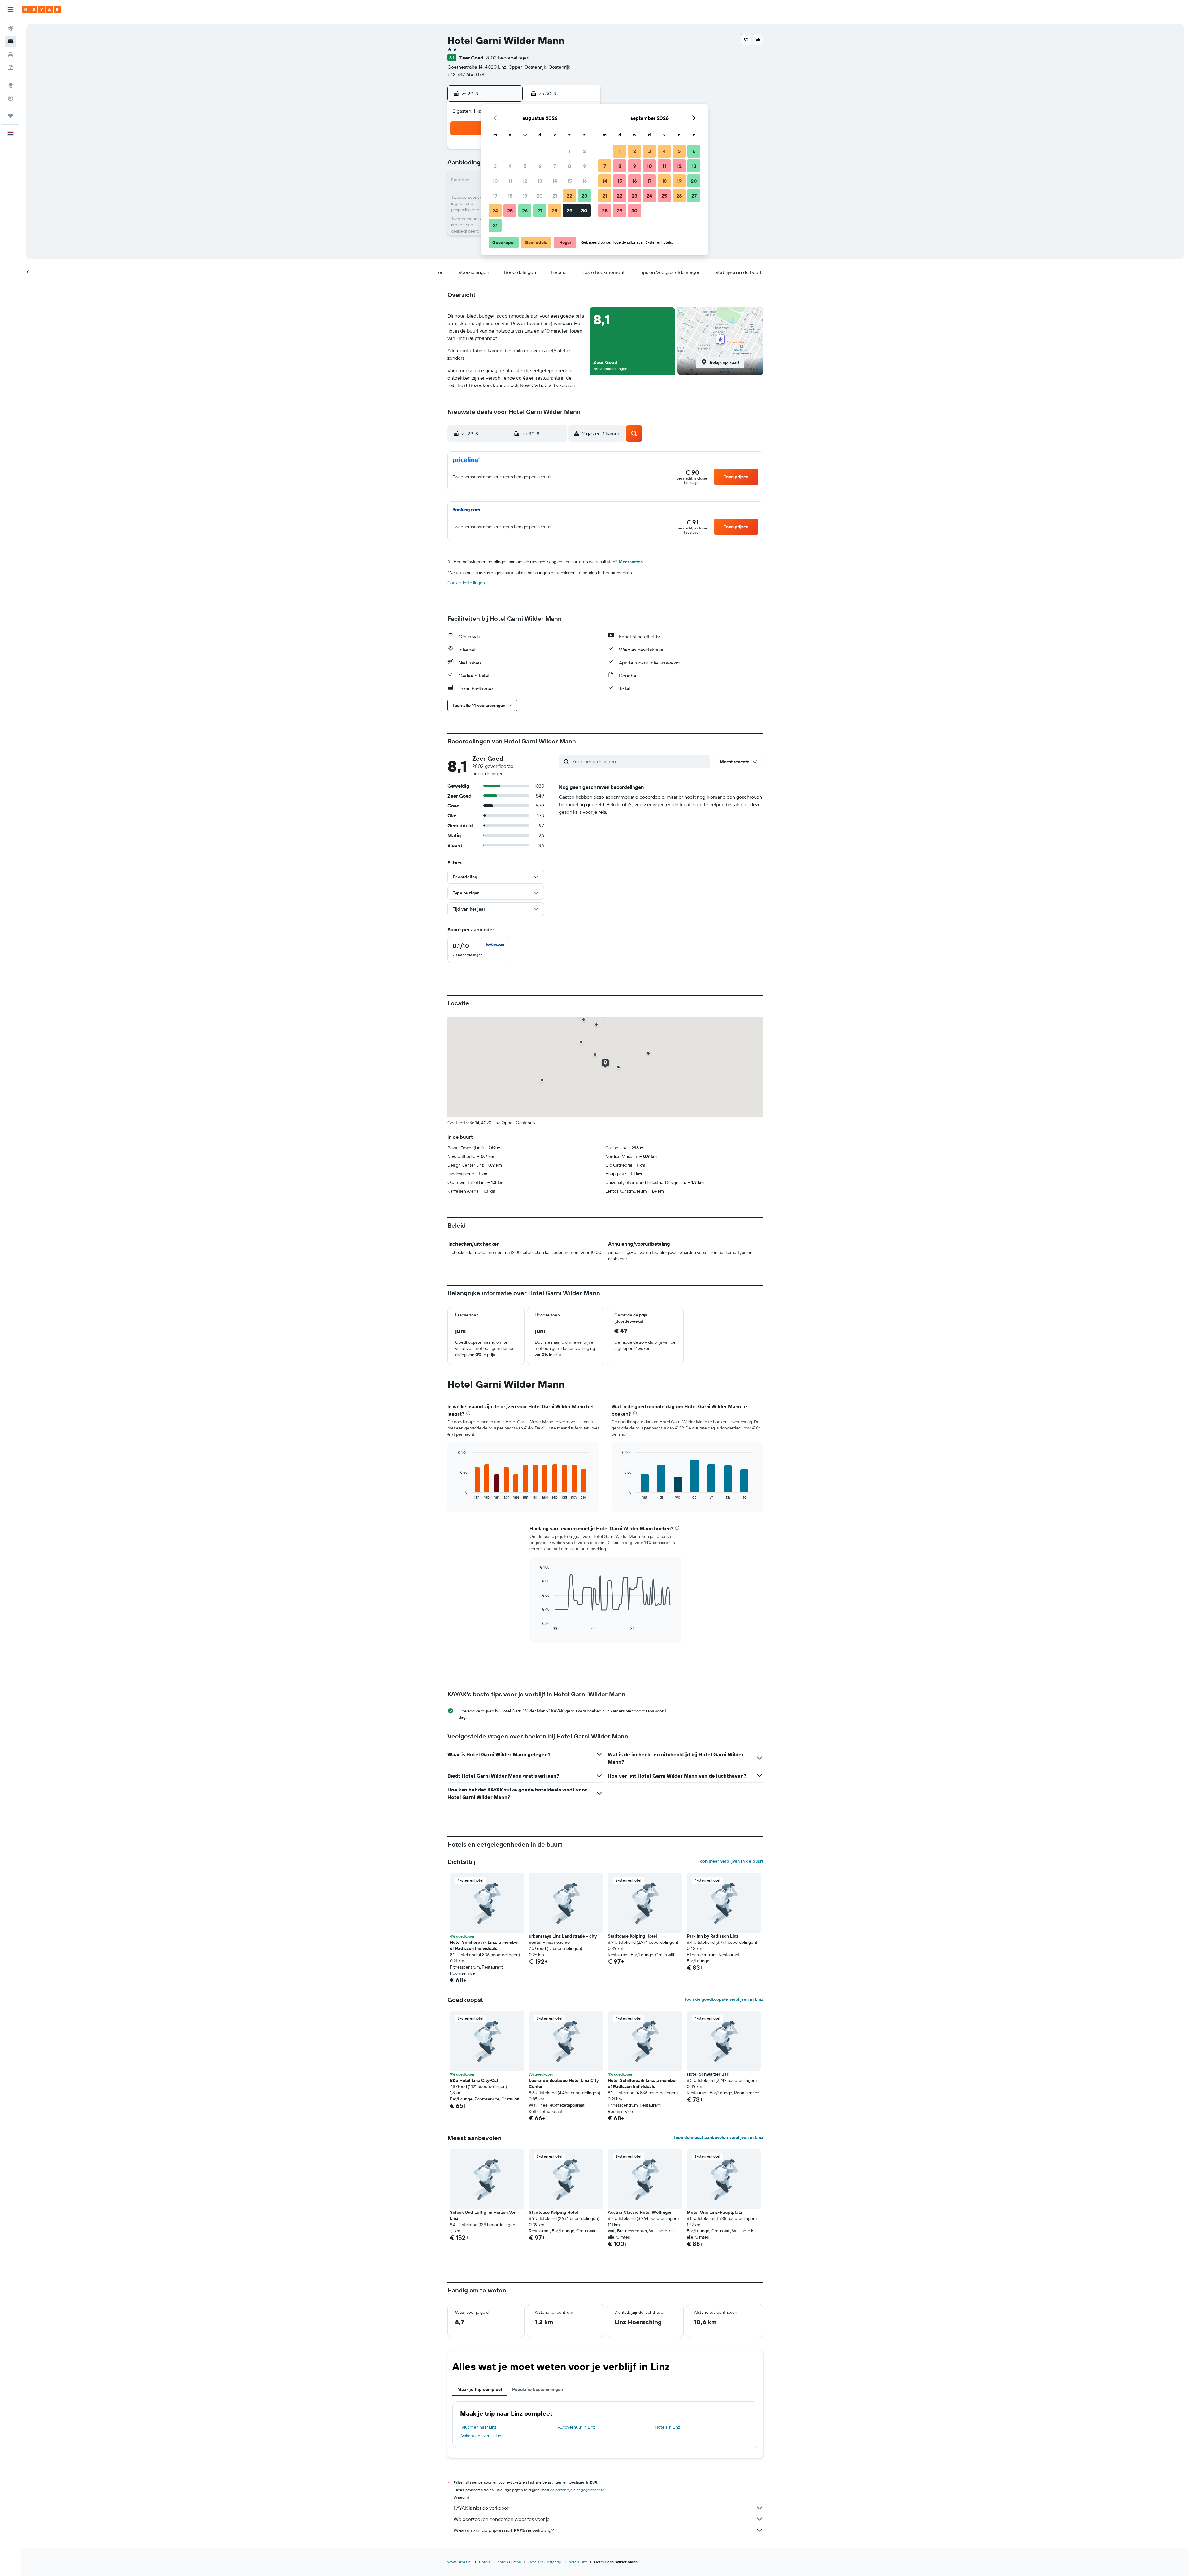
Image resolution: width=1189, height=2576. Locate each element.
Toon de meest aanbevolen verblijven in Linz (718, 2137)
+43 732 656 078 (466, 74)
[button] (11, 10)
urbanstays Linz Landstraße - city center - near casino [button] (563, 1939)
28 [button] (555, 211)
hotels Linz (578, 2562)
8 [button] (570, 166)
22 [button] (569, 196)
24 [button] (495, 211)
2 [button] (584, 151)
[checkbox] (478, 950)
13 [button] (540, 181)
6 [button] (540, 166)
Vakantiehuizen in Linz (482, 2436)
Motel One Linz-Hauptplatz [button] (714, 2212)
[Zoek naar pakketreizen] (11, 67)
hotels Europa (509, 2562)
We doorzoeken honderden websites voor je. (502, 2519)
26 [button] (525, 211)
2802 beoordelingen (507, 58)
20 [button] (540, 196)
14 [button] (555, 181)
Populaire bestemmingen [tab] (538, 2389)
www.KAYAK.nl (459, 2562)
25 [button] (510, 211)
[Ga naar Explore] (11, 85)
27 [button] (540, 211)
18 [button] (510, 196)
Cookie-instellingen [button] (466, 583)
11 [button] (510, 181)
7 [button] (555, 166)
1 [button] (569, 151)
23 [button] (584, 196)
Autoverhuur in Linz (577, 2427)
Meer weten (631, 562)
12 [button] (525, 181)
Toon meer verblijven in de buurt (731, 1861)
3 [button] (495, 166)
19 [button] (525, 196)
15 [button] (570, 181)
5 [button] (525, 166)
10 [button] (495, 181)
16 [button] (584, 181)
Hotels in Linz (667, 2427)
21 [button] (555, 196)
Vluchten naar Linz (479, 2427)
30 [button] (584, 211)
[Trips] (11, 116)
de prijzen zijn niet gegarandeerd (577, 2490)
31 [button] (495, 225)
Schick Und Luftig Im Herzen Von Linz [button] (483, 2215)
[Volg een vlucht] (11, 98)
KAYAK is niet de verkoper (481, 2508)
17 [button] (495, 196)
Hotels (485, 2562)
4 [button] (510, 166)
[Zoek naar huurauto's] (11, 54)
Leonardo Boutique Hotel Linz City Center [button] (564, 2083)
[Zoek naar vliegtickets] (11, 28)
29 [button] (569, 211)
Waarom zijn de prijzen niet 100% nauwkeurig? (504, 2530)
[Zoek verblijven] (11, 41)
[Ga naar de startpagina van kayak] (42, 10)
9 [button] (584, 166)
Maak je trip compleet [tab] (480, 2389)
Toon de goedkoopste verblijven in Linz (724, 1999)
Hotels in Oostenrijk (545, 2562)
